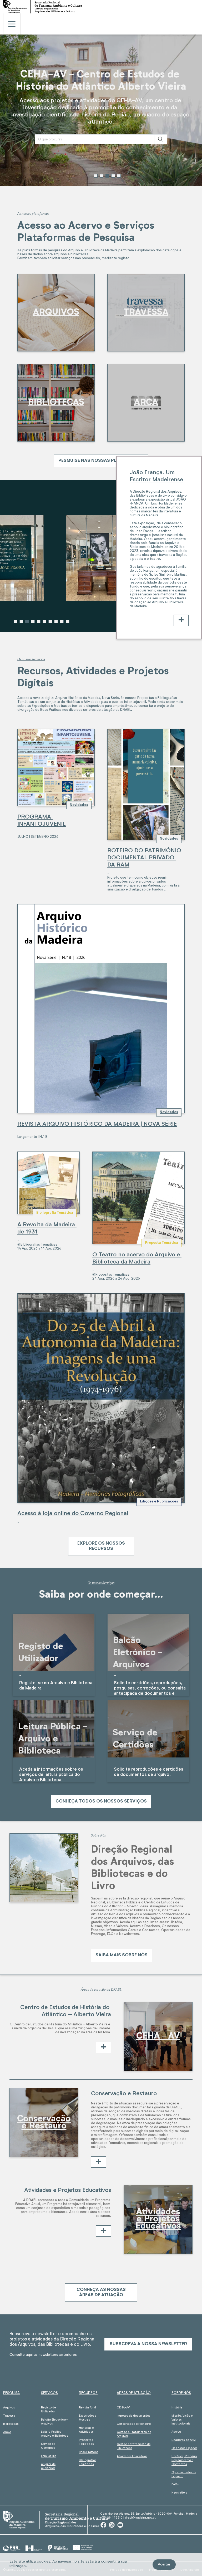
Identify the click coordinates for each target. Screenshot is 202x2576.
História (177, 2408)
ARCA (7, 2432)
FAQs (175, 2484)
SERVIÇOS (49, 2393)
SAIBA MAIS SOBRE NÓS (122, 1955)
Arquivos (9, 2408)
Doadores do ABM (184, 2440)
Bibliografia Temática (55, 1213)
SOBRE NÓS (181, 2393)
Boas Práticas (89, 2452)
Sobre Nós (98, 1835)
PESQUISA (11, 2393)
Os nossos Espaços (184, 2448)
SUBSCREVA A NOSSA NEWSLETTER (148, 2344)
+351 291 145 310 (111, 2518)
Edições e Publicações (159, 1502)
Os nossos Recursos (31, 659)
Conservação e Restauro (134, 2424)
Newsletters (179, 2493)
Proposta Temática (161, 1243)
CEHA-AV (123, 2408)
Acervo (176, 2432)
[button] (96, 176)
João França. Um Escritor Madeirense (156, 476)
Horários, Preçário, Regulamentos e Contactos (185, 2460)
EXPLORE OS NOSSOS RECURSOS (101, 1546)
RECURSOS (88, 2393)
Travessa (9, 2416)
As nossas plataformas (33, 214)
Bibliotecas (11, 2424)
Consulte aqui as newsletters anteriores (43, 2355)
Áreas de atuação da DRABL (101, 1989)
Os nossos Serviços (101, 1583)
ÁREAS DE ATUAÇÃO (134, 2393)
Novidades (79, 805)
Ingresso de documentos (133, 2416)
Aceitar (164, 2564)
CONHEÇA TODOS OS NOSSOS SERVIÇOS (101, 1801)
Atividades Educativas (132, 2456)
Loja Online (49, 2456)
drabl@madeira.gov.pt (140, 2518)
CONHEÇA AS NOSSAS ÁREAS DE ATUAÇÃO (101, 2292)
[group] (101, 110)
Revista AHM (87, 2408)
